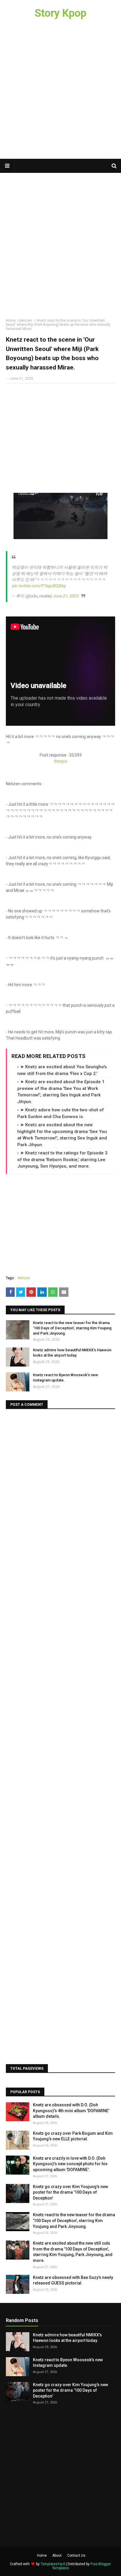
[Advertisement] (60, 93)
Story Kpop (60, 13)
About (57, 2555)
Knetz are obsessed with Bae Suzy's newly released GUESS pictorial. (73, 2280)
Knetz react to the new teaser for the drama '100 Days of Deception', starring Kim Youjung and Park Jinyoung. (72, 1328)
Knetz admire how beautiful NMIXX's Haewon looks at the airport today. (72, 1353)
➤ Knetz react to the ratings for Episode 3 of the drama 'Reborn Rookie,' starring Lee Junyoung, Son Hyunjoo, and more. (62, 1160)
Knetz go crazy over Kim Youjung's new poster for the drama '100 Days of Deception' (70, 2192)
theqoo (61, 761)
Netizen (26, 321)
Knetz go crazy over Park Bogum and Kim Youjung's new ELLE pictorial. (73, 2136)
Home (11, 321)
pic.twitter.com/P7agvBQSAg (39, 586)
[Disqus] (60, 1488)
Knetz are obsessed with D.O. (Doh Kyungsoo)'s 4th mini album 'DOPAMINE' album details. (71, 2111)
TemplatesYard (53, 2564)
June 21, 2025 (65, 596)
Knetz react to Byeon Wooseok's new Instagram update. (65, 1378)
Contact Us (76, 2555)
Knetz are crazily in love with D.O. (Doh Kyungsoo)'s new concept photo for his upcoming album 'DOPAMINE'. (70, 2164)
